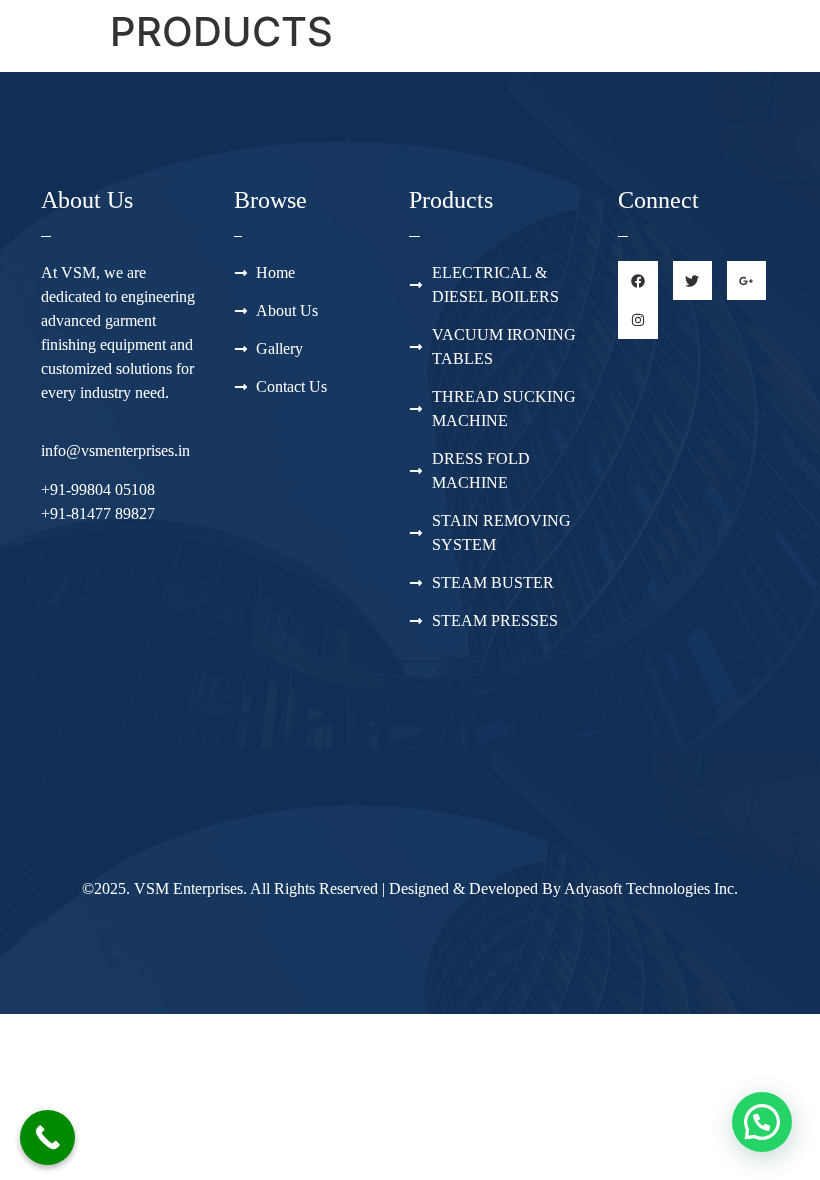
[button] (762, 1122)
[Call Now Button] (47, 1137)
